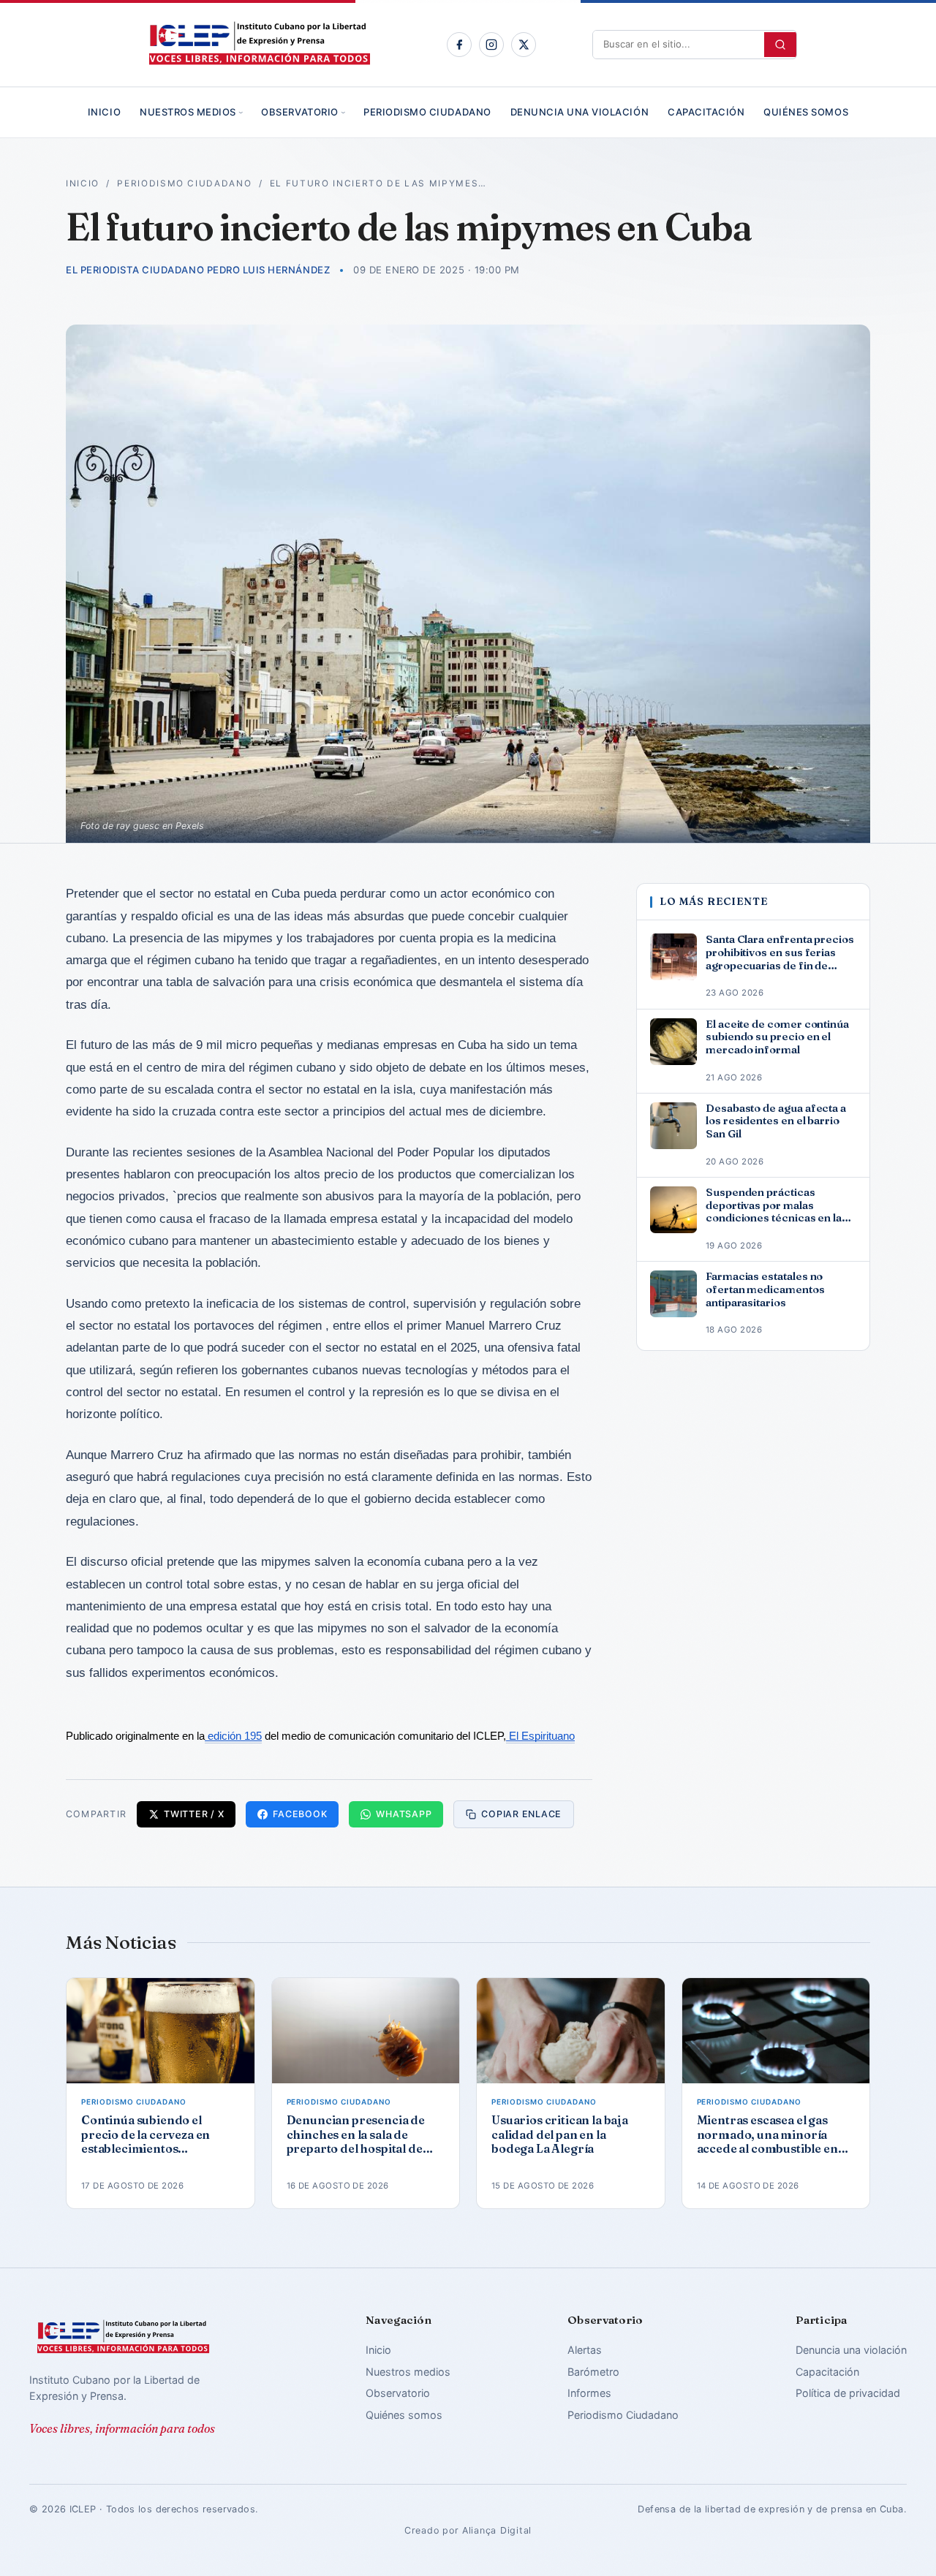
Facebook (300, 1814)
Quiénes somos (806, 112)
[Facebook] (459, 45)
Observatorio (299, 112)
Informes (589, 2393)
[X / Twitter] (524, 45)
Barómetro (593, 2372)
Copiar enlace (521, 1814)
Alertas (585, 2350)
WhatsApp (404, 1814)
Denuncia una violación (580, 112)
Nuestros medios (188, 112)
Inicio (104, 112)
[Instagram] (491, 45)
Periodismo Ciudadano (427, 112)
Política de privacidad (848, 2393)
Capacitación (706, 112)
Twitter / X (194, 1814)
